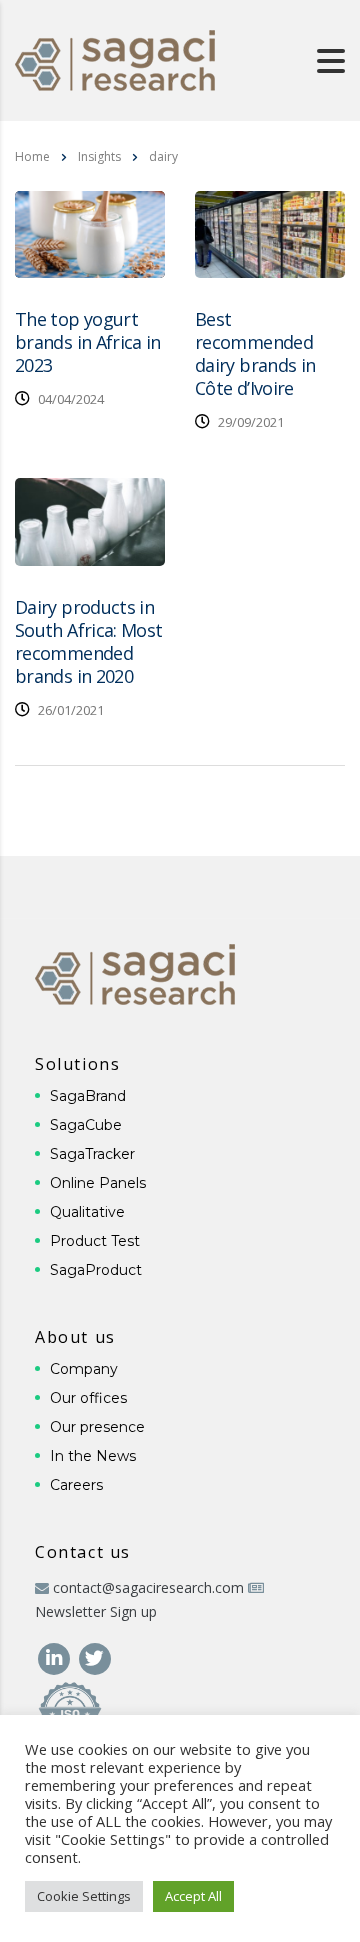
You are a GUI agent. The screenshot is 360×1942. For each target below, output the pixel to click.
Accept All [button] (193, 1896)
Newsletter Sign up (96, 1611)
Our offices (88, 1398)
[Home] (115, 58)
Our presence (97, 1427)
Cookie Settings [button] (84, 1896)
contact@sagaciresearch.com (148, 1587)
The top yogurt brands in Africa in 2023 (88, 342)
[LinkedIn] (55, 1656)
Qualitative (87, 1212)
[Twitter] (94, 1656)
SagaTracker (92, 1154)
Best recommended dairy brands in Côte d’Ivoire (255, 353)
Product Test (95, 1241)
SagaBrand (88, 1096)
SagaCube (86, 1125)
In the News (93, 1456)
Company (84, 1369)
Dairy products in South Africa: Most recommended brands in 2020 (88, 641)
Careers (76, 1485)
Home (32, 156)
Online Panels (98, 1183)
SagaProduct (96, 1270)
